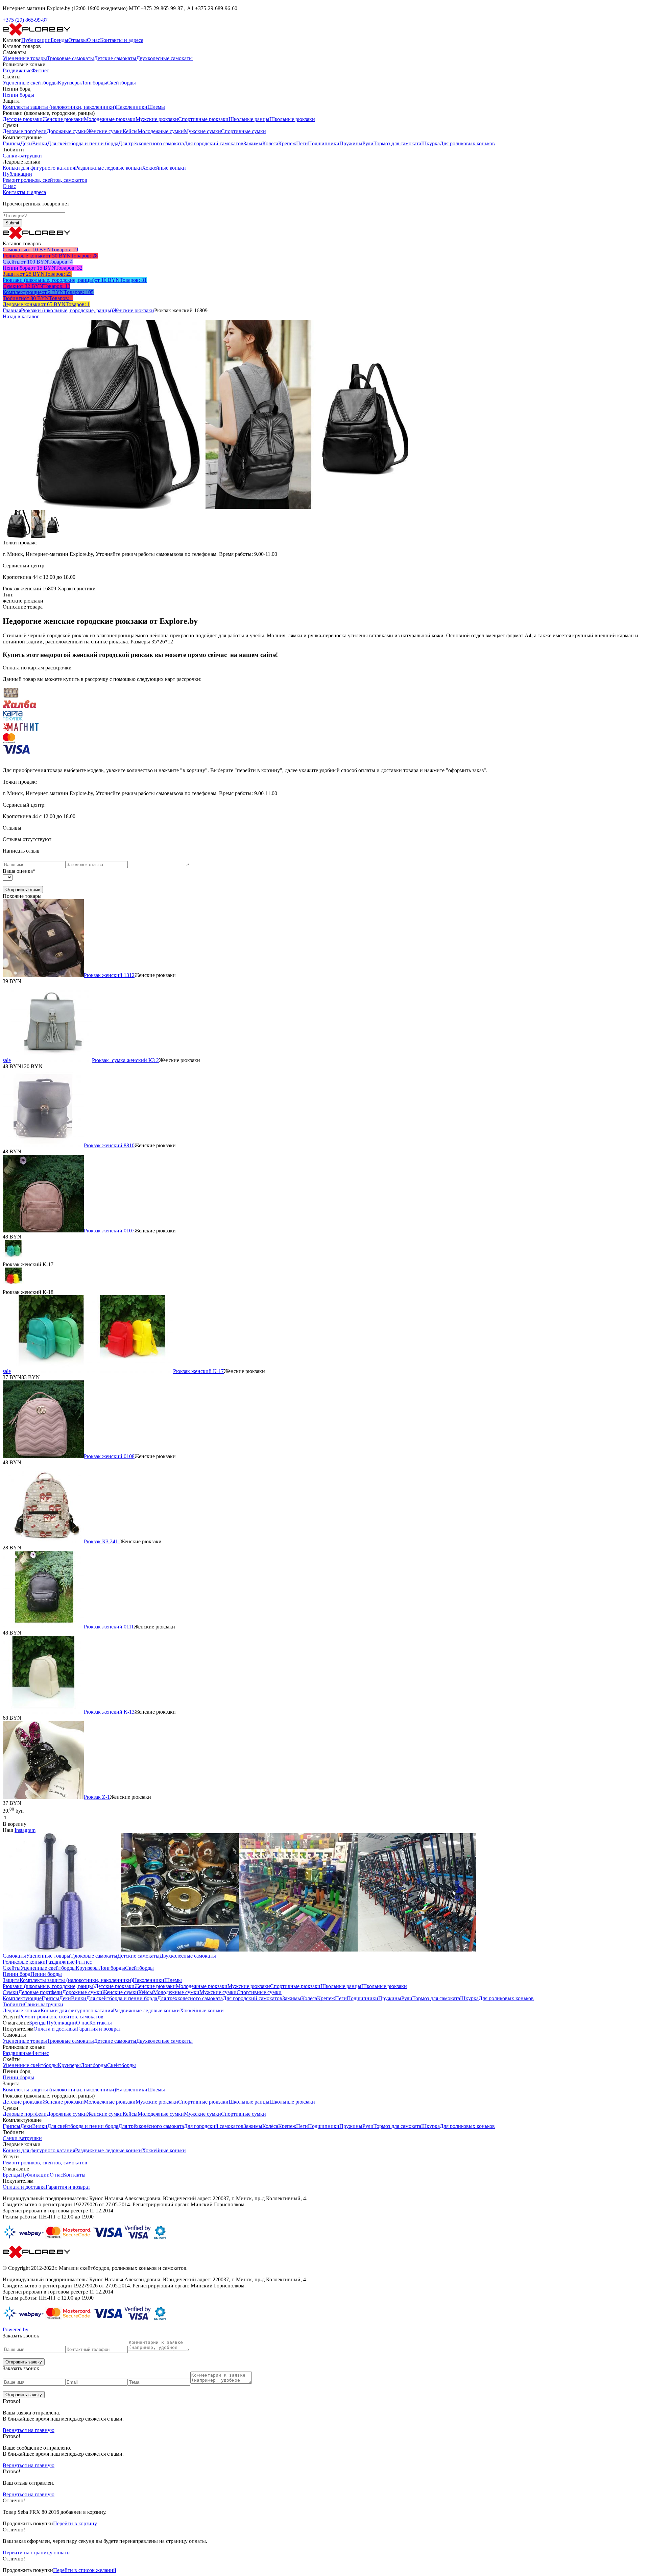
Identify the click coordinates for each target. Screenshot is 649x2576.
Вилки (40, 143)
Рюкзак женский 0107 (109, 1231)
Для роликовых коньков (467, 143)
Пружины (351, 143)
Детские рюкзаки (23, 119)
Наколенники (132, 107)
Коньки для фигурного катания (39, 168)
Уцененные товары (25, 58)
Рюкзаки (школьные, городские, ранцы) (67, 310)
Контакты (101, 2023)
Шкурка (430, 143)
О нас (93, 40)
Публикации (36, 40)
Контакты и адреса (122, 40)
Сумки (10, 1992)
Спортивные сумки (244, 131)
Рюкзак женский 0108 (109, 1456)
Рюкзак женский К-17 (198, 1371)
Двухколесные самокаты (164, 58)
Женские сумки (105, 131)
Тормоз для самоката (397, 143)
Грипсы (11, 143)
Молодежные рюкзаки (110, 119)
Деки (26, 143)
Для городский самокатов (214, 143)
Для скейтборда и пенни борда (83, 143)
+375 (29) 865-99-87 (25, 20)
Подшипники (324, 143)
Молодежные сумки (161, 131)
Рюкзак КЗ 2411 (102, 1541)
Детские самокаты (115, 58)
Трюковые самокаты (70, 58)
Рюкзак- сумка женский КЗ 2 (125, 1060)
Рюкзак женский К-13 (109, 1712)
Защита (11, 1980)
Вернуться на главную (29, 2430)
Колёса (270, 143)
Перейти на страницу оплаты (37, 2553)
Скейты (12, 1968)
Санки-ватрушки (22, 156)
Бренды (59, 40)
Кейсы (130, 131)
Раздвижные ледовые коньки (109, 168)
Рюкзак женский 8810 (109, 1145)
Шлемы (156, 107)
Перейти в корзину (75, 2523)
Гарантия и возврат (99, 2029)
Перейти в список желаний (85, 2570)
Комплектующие (22, 1998)
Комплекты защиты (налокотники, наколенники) (59, 107)
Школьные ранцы (249, 119)
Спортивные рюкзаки (203, 119)
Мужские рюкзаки (157, 119)
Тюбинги (13, 2004)
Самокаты (14, 1956)
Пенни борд (17, 1974)
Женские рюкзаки (63, 119)
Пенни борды (18, 95)
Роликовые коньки (24, 1962)
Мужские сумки (202, 131)
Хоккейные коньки (164, 168)
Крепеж (287, 143)
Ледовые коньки (22, 2010)
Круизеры (69, 83)
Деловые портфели (25, 131)
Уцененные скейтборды (30, 83)
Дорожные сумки (67, 131)
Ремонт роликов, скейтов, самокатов (45, 180)
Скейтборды (122, 83)
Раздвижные (17, 70)
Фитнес (40, 70)
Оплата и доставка (55, 2029)
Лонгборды (94, 83)
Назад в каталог (21, 316)
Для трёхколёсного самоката (151, 143)
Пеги (302, 143)
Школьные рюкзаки (292, 119)
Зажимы (253, 143)
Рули (368, 143)
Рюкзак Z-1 (97, 1797)
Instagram (25, 1830)
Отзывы (78, 40)
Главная (12, 310)
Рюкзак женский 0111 (109, 1627)
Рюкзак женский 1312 (109, 975)
